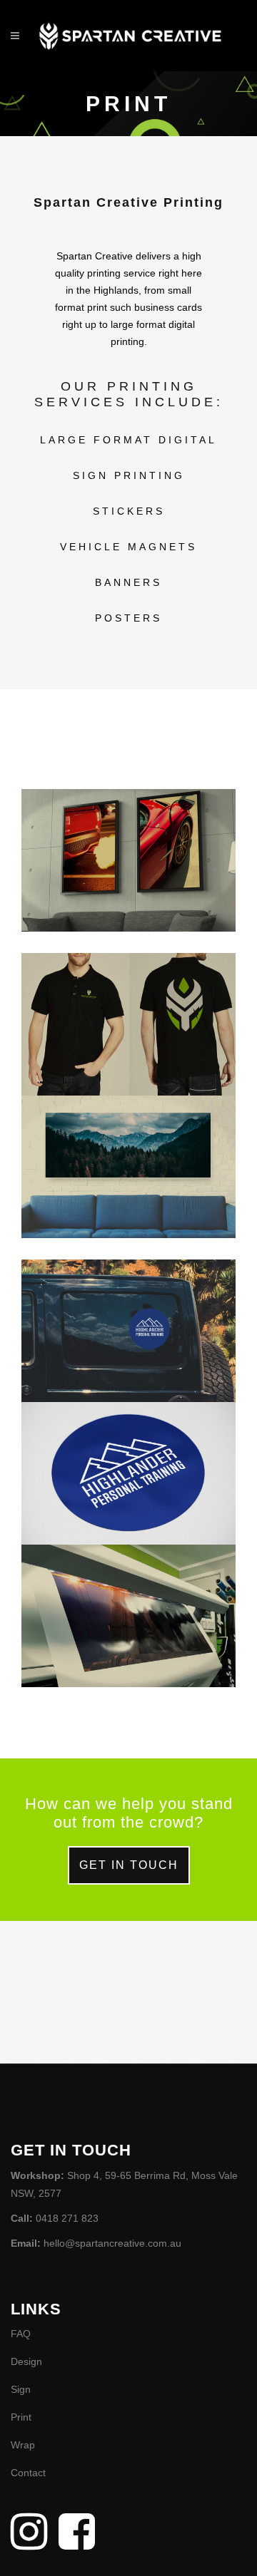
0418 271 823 (67, 2218)
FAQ (21, 2334)
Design (26, 2361)
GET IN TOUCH (129, 1865)
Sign (21, 2389)
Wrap (23, 2445)
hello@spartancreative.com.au (112, 2243)
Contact (28, 2473)
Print (21, 2417)
